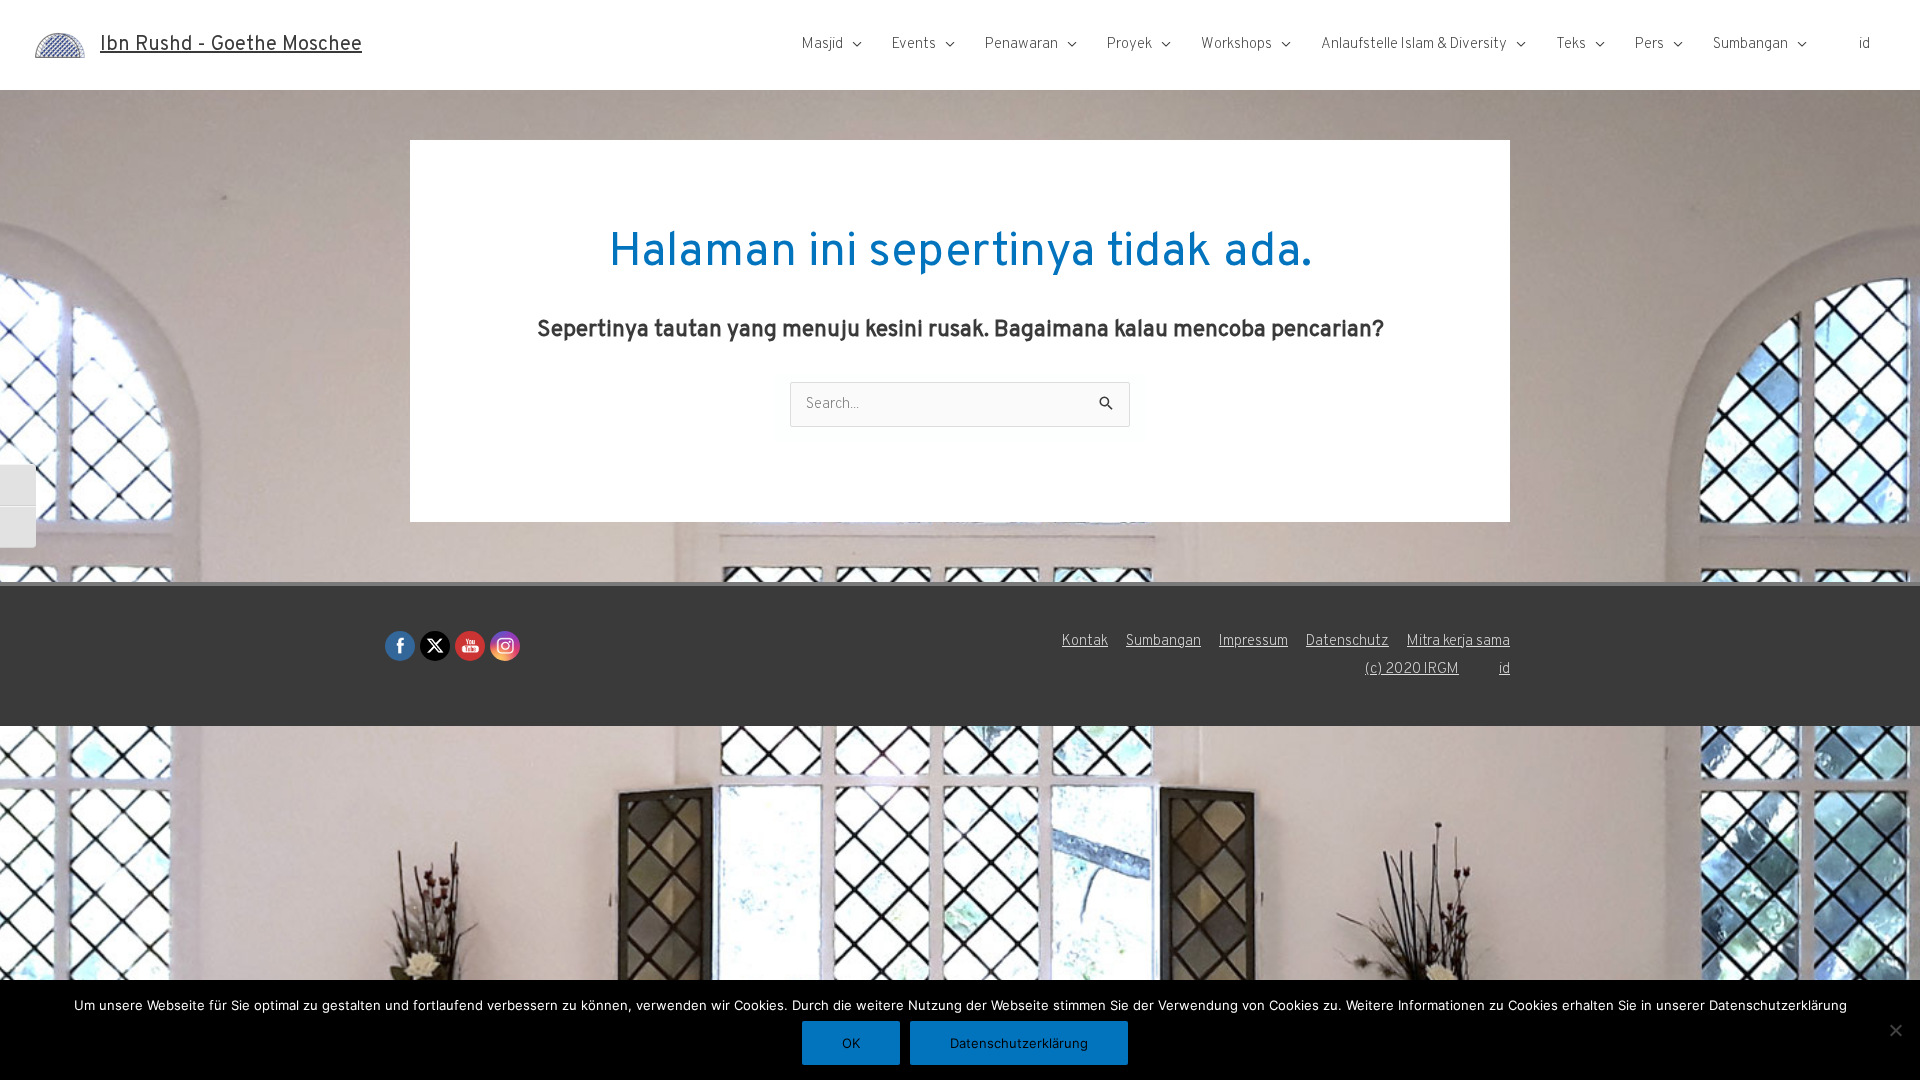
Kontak (1085, 641)
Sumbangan (1750, 44)
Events (914, 44)
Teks (1571, 44)
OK (851, 1043)
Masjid (822, 44)
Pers (1649, 44)
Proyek (1129, 44)
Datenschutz (1347, 641)
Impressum (1253, 641)
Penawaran (1021, 44)
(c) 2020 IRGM (1412, 669)
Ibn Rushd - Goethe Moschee (231, 45)
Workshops (1236, 44)
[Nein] (1895, 1030)
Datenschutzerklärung (1019, 1043)
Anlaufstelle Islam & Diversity (1414, 44)
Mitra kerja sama (1458, 641)
